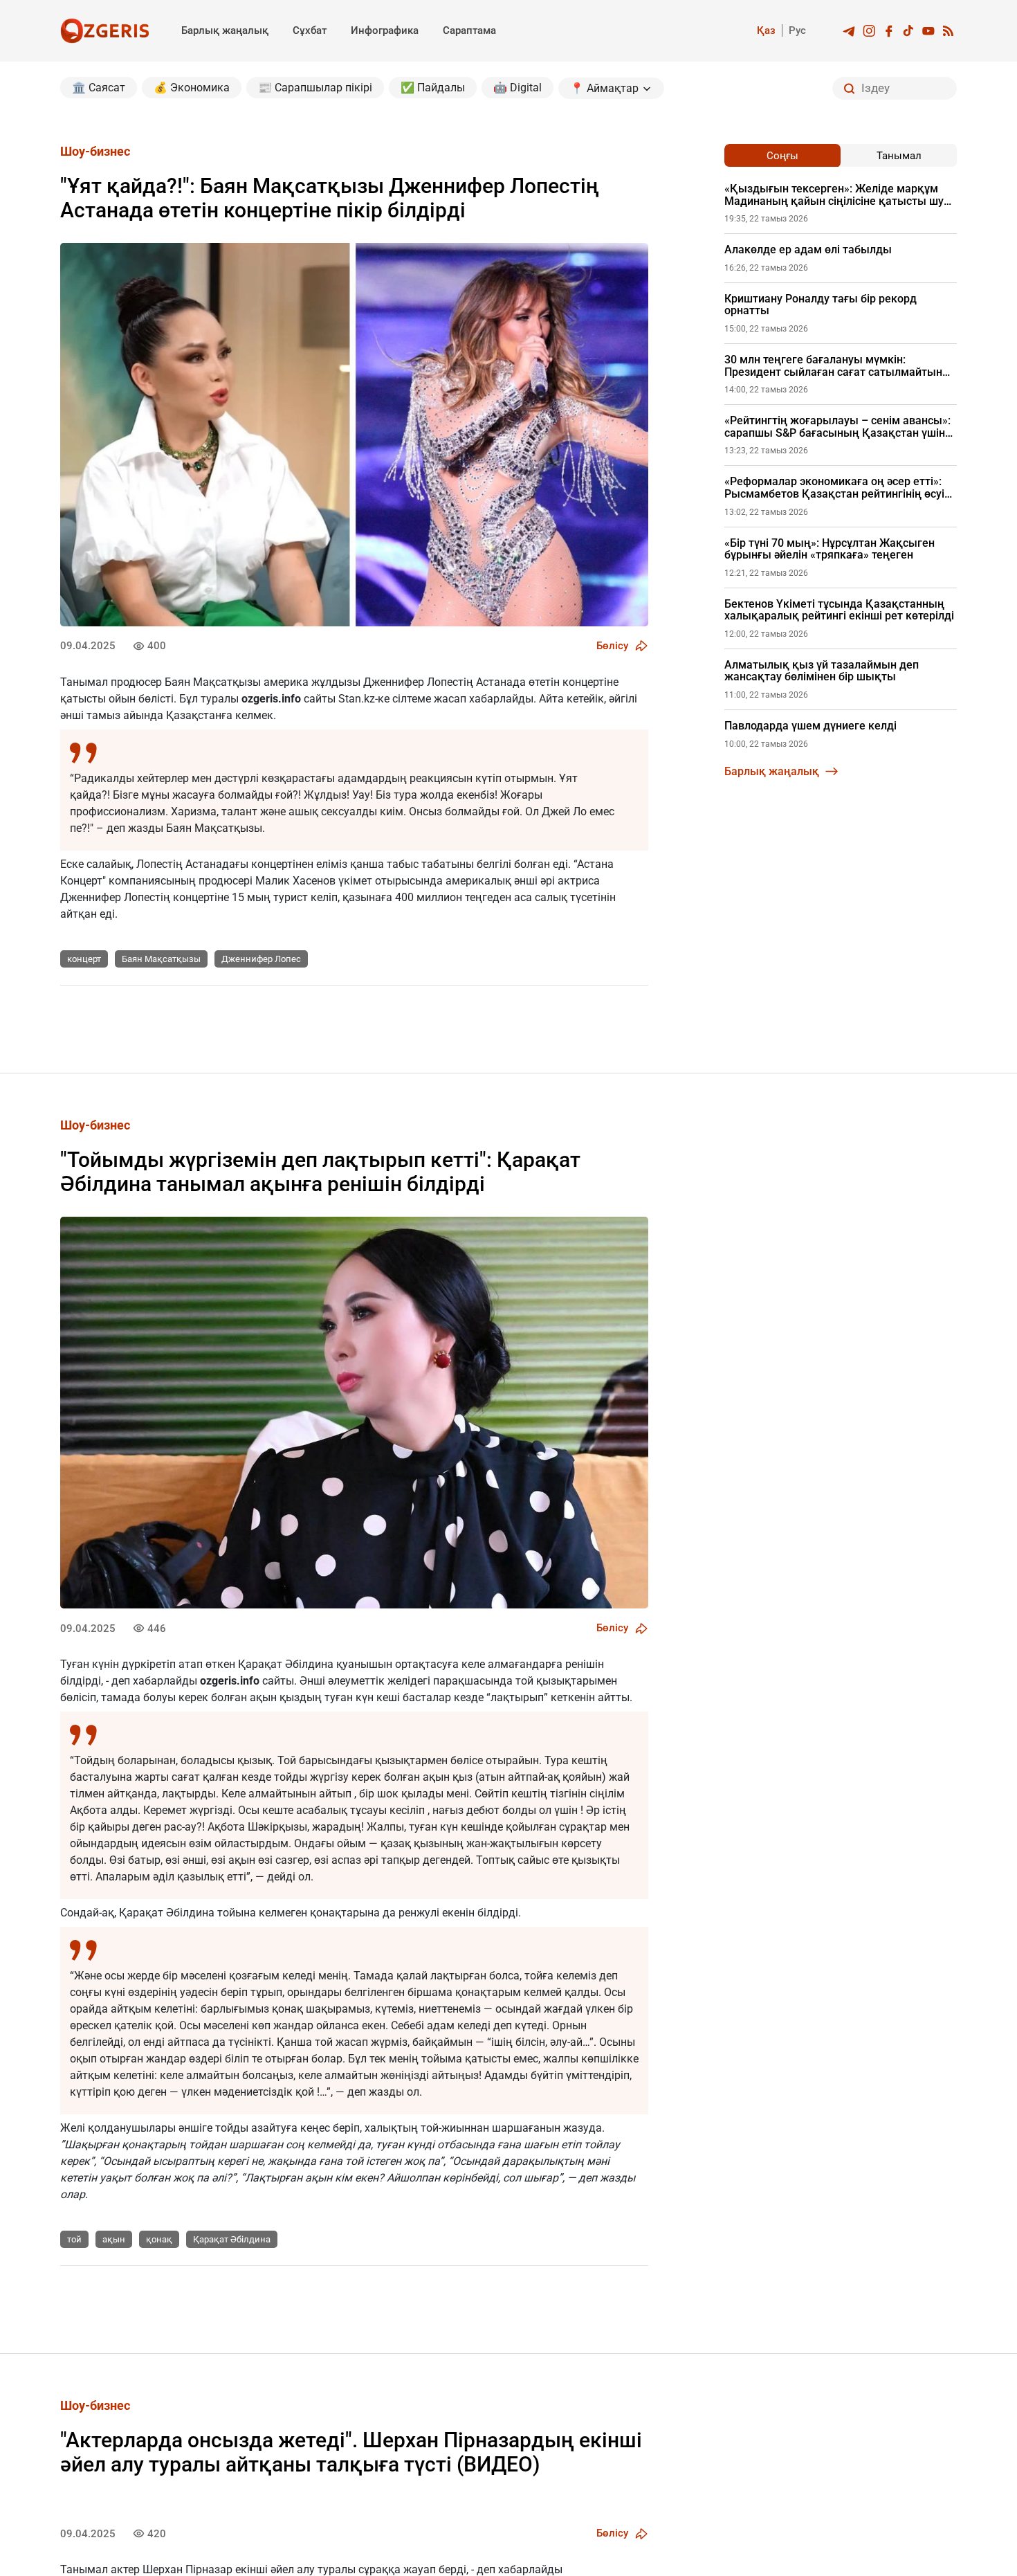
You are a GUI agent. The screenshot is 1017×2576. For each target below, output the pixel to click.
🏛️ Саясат (99, 88)
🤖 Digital (517, 88)
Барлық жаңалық (225, 30)
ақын (114, 2239)
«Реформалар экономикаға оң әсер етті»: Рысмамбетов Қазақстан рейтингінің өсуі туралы (834, 488)
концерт (84, 959)
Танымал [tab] (899, 156)
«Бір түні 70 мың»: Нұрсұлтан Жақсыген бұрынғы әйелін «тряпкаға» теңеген (830, 549)
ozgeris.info (271, 699)
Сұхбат (310, 30)
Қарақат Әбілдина (232, 2239)
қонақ (159, 2239)
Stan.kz (357, 699)
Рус (797, 30)
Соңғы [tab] (782, 156)
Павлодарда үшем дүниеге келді (810, 726)
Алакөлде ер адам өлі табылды (808, 250)
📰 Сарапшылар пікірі (315, 88)
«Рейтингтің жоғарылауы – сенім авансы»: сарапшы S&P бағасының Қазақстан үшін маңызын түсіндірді (837, 427)
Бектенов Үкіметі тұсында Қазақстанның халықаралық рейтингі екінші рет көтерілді (839, 610)
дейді (281, 1877)
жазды (386, 2092)
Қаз (766, 30)
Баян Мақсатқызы (161, 959)
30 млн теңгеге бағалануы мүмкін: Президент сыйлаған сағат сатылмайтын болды (833, 366)
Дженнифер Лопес (261, 959)
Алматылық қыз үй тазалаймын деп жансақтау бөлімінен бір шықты (822, 671)
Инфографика (385, 30)
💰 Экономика (192, 88)
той (74, 2239)
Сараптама (469, 30)
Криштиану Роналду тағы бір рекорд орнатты (821, 305)
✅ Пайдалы (433, 88)
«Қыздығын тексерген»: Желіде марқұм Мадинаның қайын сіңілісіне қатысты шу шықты (834, 195)
